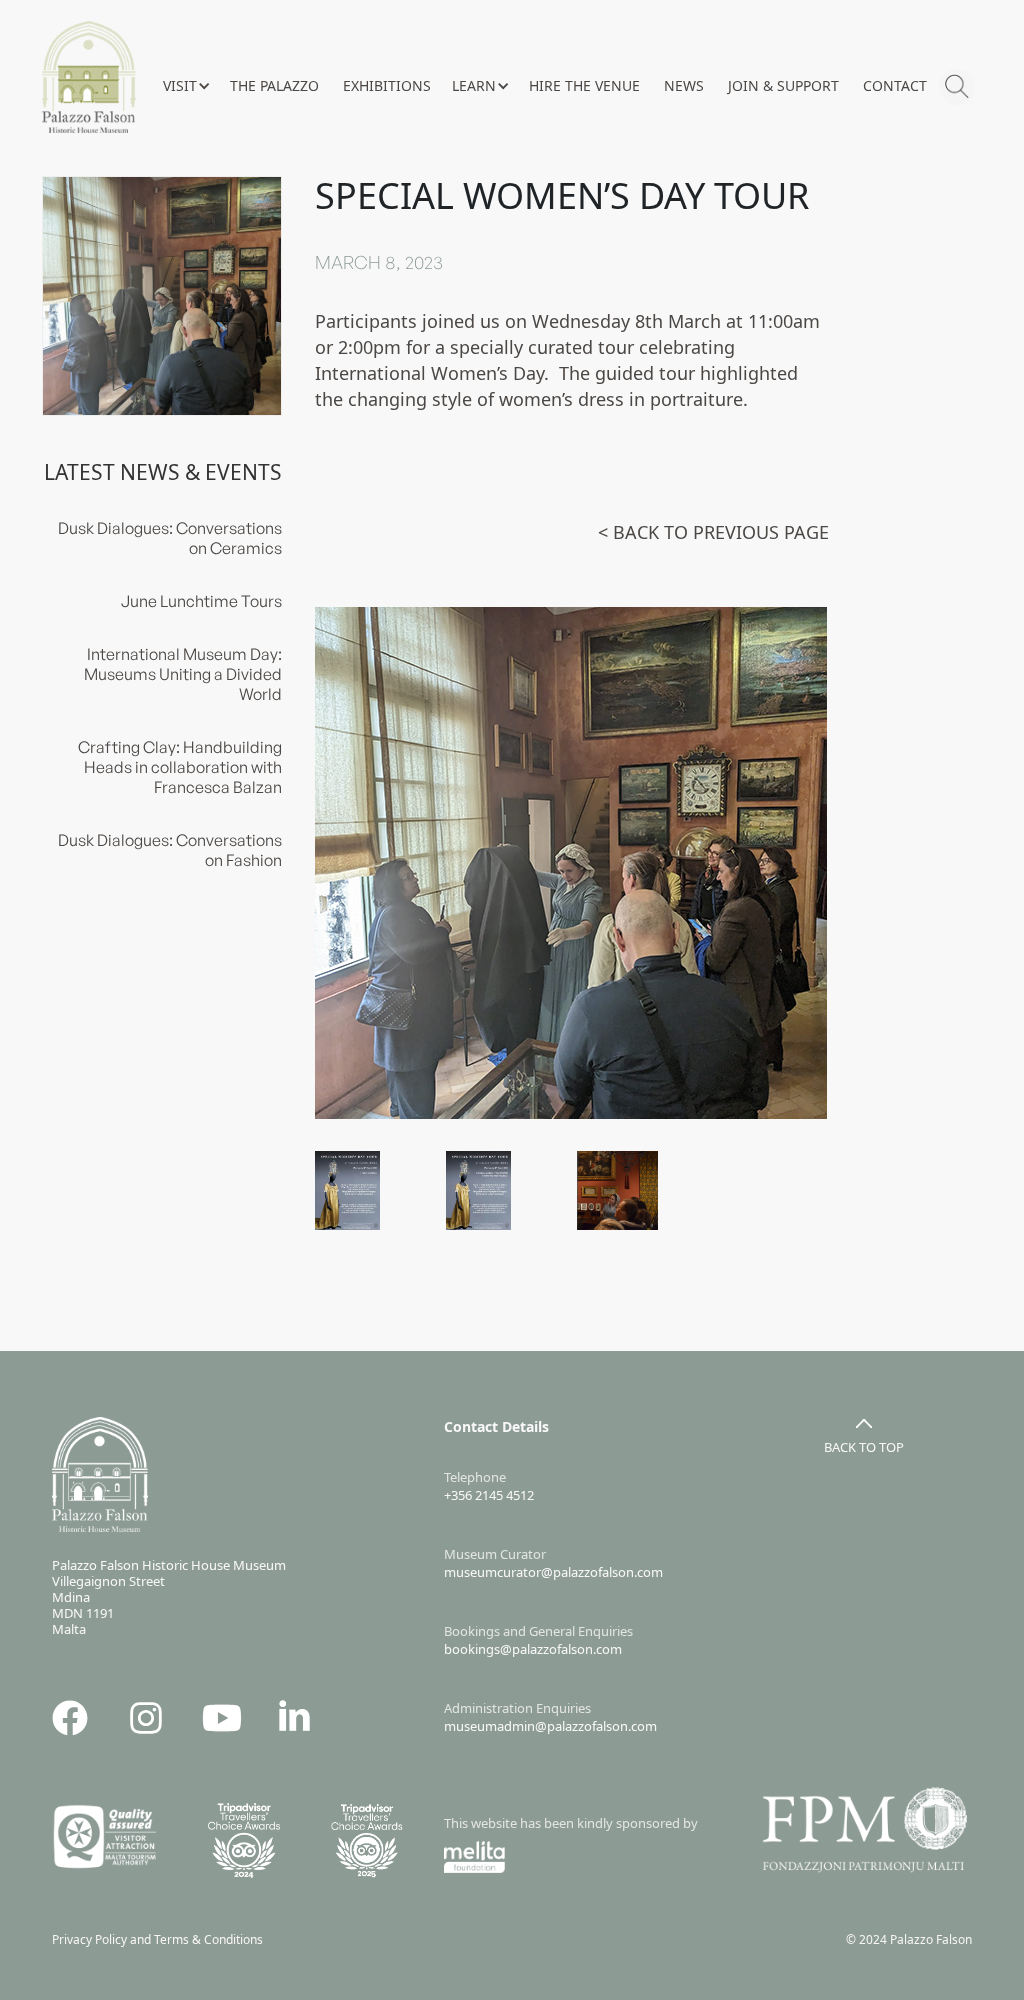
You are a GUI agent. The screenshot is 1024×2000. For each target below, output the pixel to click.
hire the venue (584, 85)
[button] (186, 86)
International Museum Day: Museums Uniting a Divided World (183, 674)
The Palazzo (274, 85)
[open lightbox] (571, 863)
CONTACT (895, 85)
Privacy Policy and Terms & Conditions (162, 1939)
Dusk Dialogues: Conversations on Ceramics (170, 538)
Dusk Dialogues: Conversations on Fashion (170, 850)
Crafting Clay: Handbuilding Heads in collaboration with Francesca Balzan (180, 767)
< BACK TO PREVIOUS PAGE (713, 532)
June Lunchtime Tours (201, 601)
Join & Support (783, 85)
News (684, 85)
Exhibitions (387, 85)
